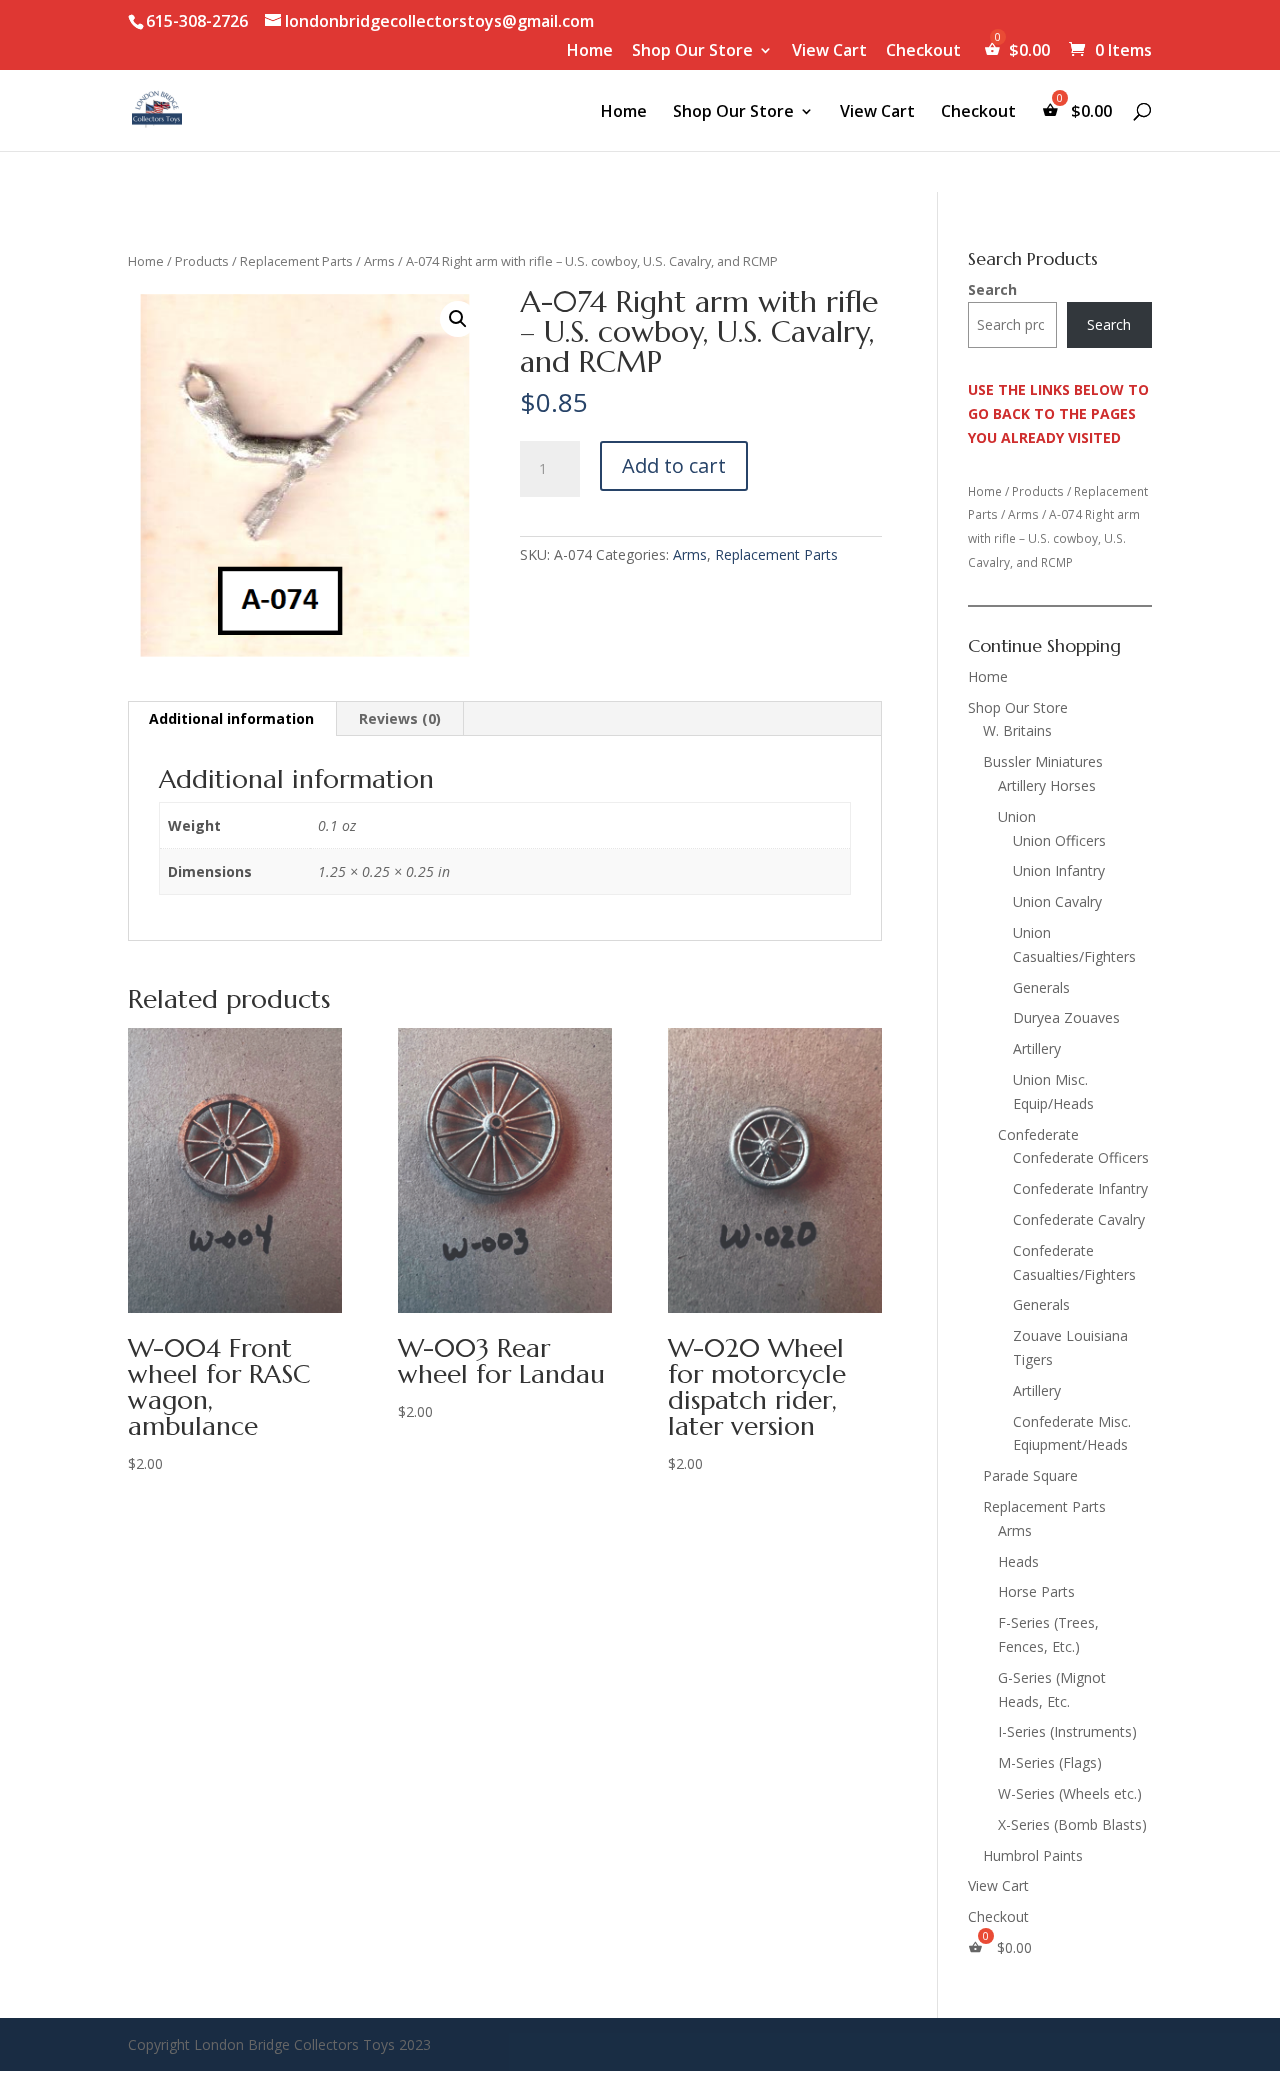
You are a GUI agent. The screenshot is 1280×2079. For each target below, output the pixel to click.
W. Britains (1017, 730)
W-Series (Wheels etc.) (1070, 1793)
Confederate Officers (1081, 1157)
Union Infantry (1059, 870)
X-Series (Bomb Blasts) (1072, 1824)
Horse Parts (1036, 1591)
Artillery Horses (1047, 785)
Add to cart (674, 465)
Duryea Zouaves (1066, 1017)
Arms (379, 261)
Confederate (1038, 1134)
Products (202, 261)
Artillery (1037, 1048)
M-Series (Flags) (1050, 1762)
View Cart (829, 51)
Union (1017, 816)
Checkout (923, 51)
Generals (1041, 987)
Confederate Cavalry (1079, 1219)
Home (590, 51)
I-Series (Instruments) (1067, 1731)
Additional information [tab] (231, 718)
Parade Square (1030, 1475)
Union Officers (1059, 840)
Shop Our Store (692, 51)
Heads (1018, 1561)
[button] (458, 319)
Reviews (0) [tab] (400, 718)
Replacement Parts (296, 261)
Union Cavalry (1057, 901)
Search (992, 289)
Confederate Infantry (1080, 1188)
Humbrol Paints (1033, 1855)
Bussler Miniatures (1043, 761)
